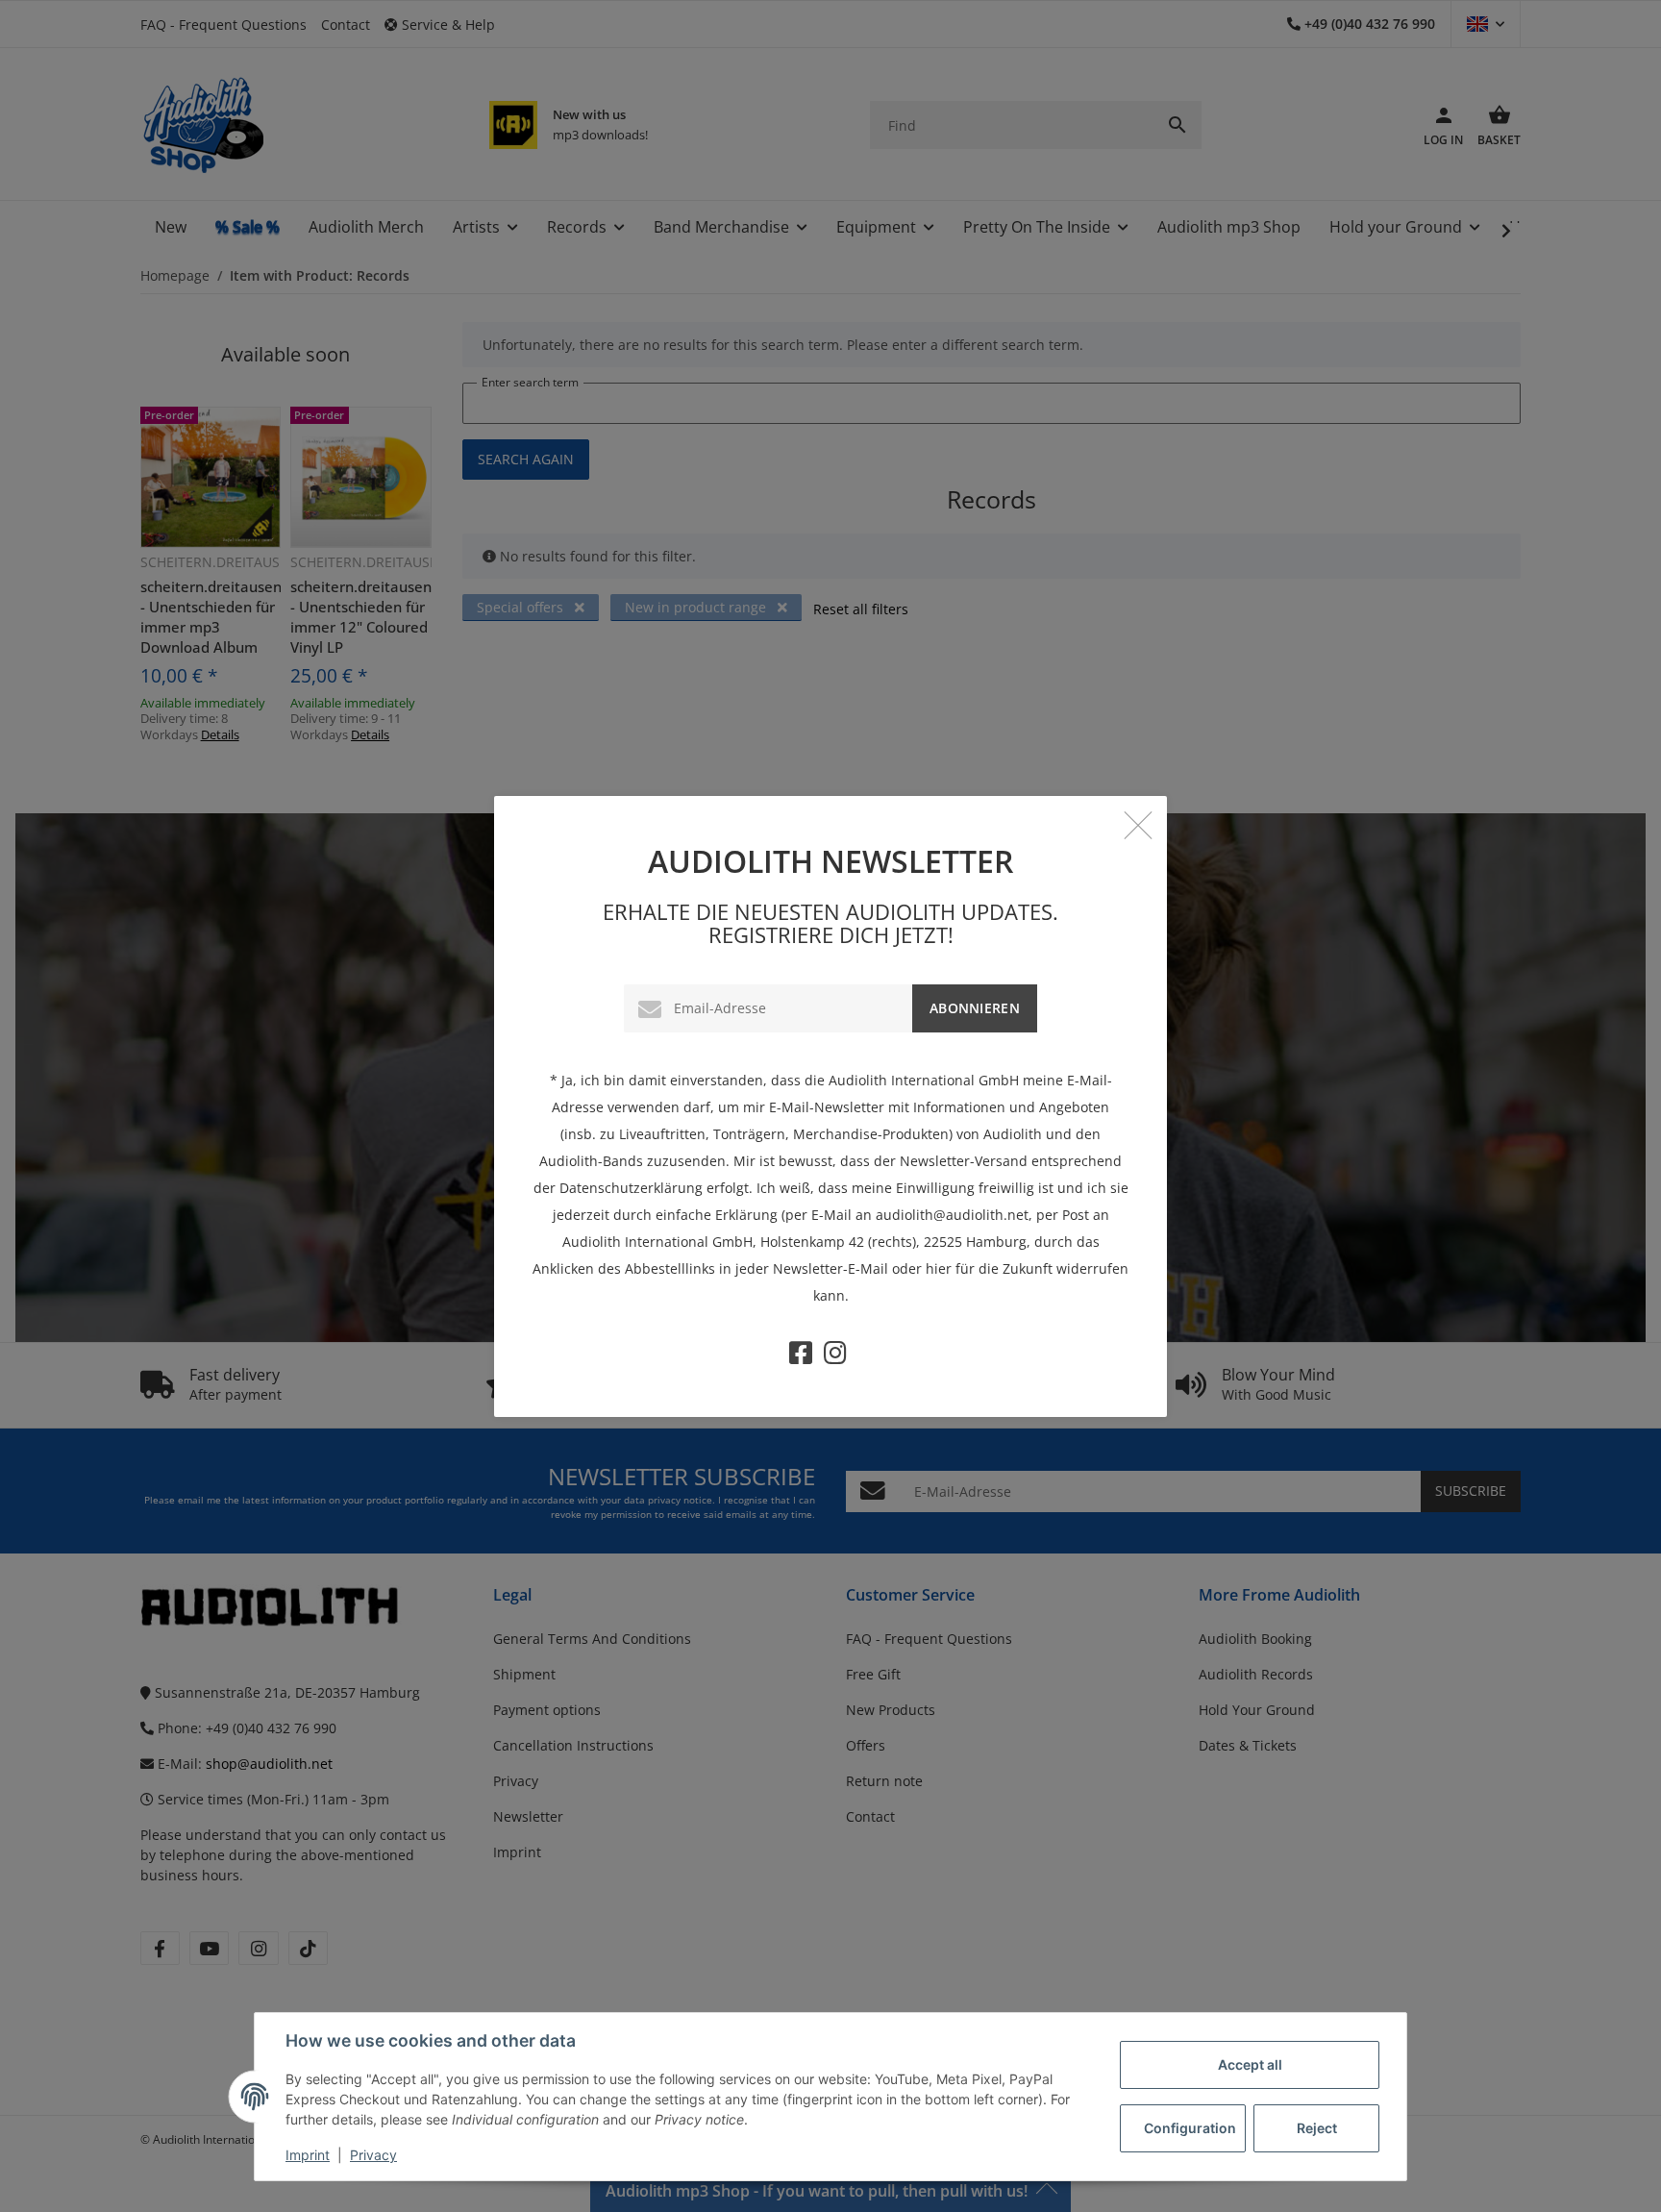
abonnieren (975, 1008)
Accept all (1250, 2064)
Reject (1317, 2128)
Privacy (373, 2155)
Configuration (1190, 2128)
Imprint (308, 2155)
